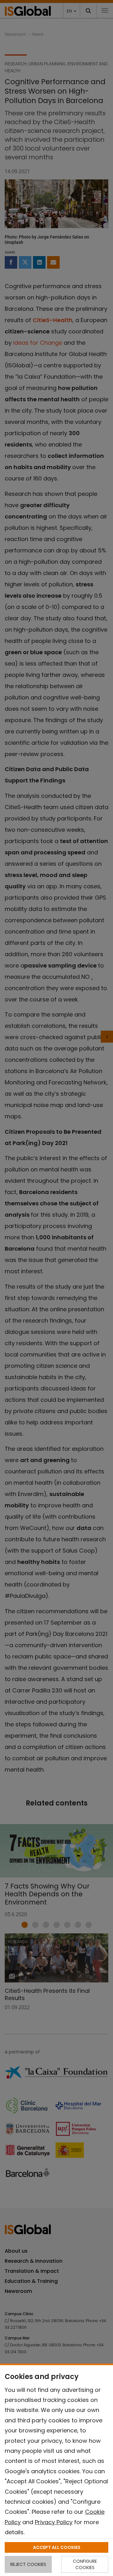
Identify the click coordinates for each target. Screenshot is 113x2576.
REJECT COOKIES (28, 2564)
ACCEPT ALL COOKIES (57, 2547)
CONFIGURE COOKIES (85, 2564)
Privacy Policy (54, 2522)
